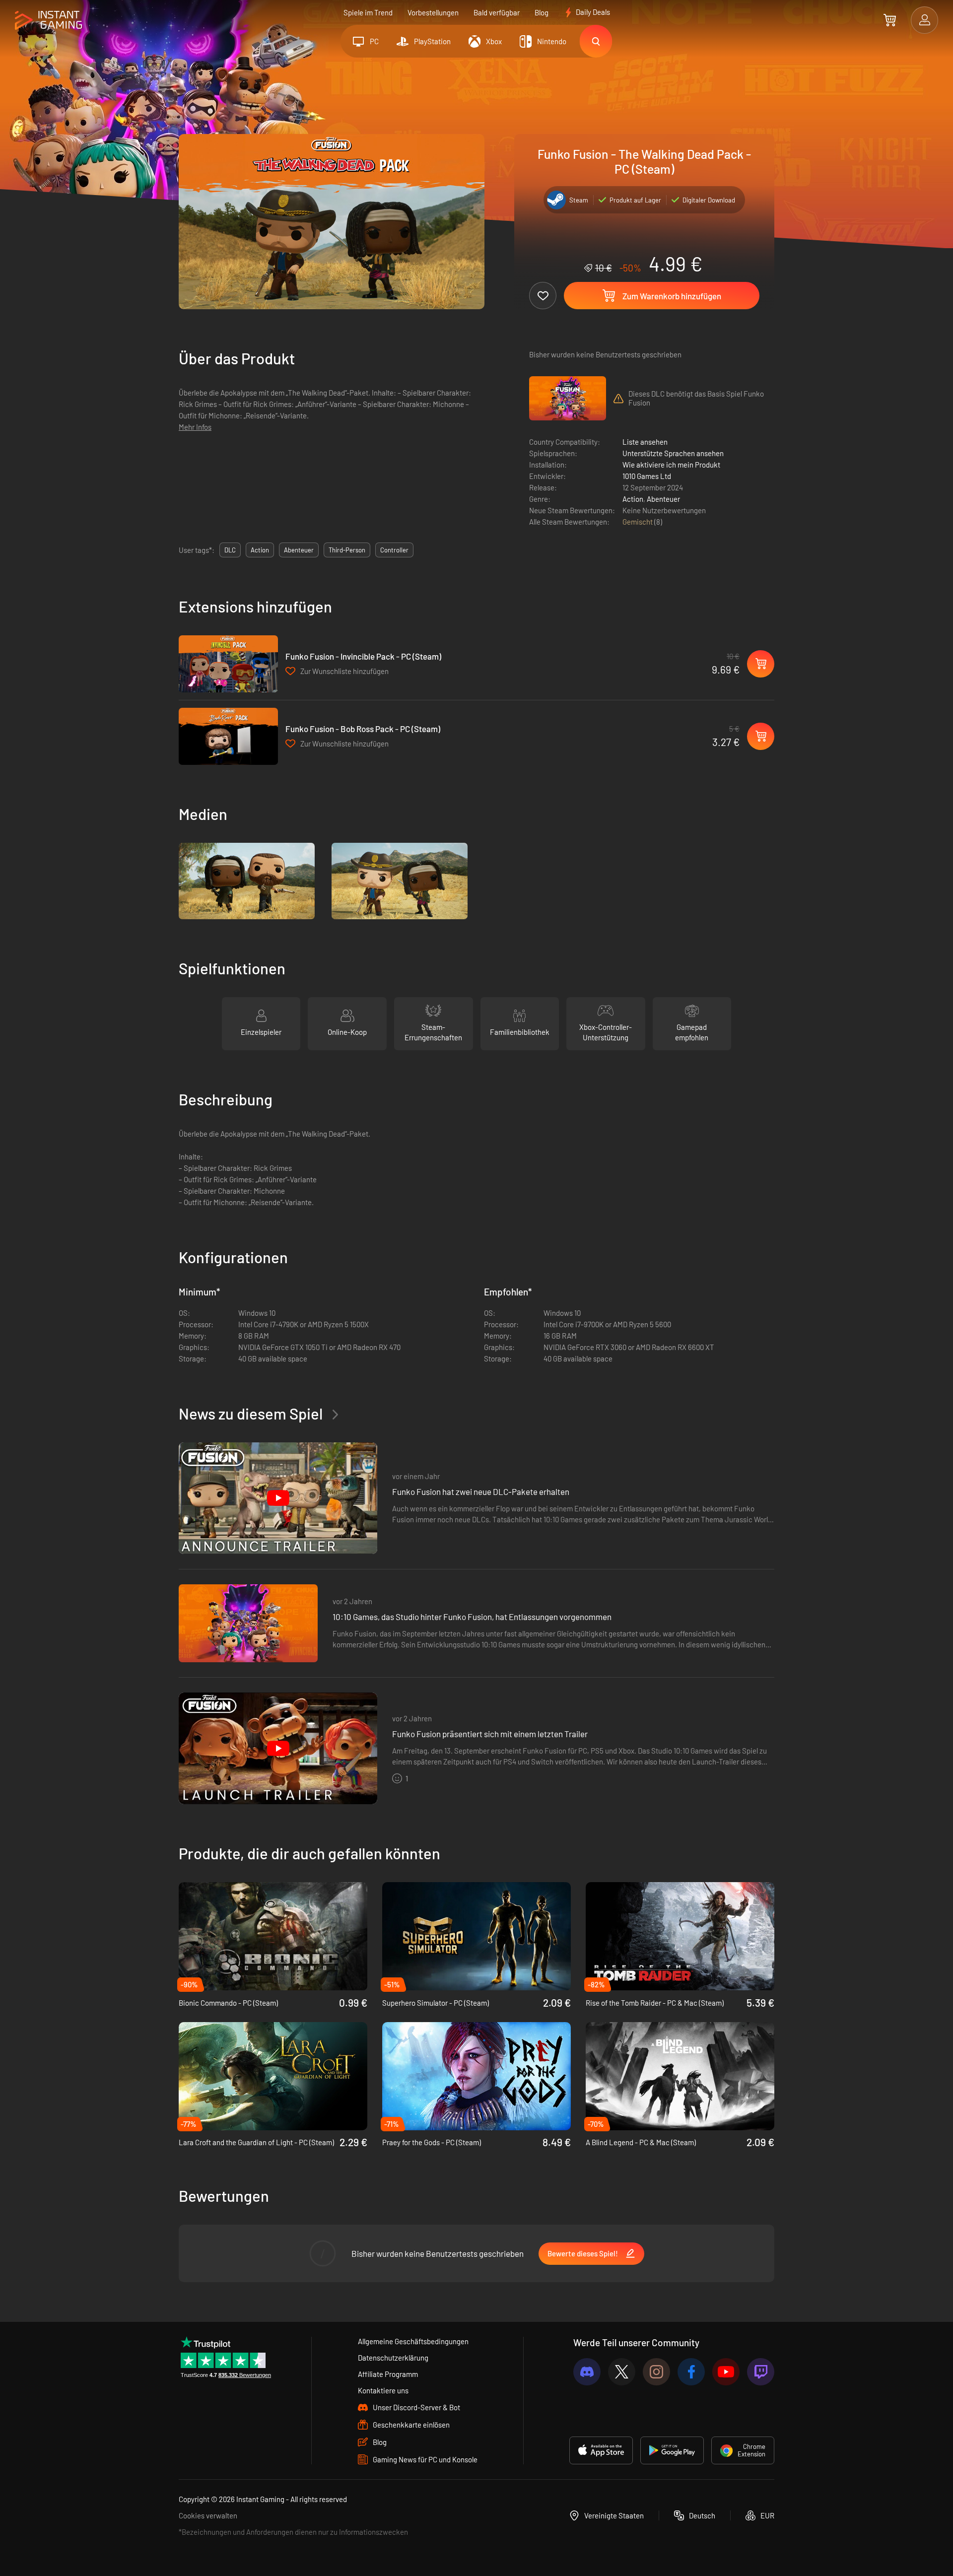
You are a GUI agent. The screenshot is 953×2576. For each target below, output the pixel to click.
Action (633, 499)
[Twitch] (761, 2372)
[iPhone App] (601, 2450)
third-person (347, 550)
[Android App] (672, 2450)
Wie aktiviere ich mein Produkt (671, 465)
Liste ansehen (645, 442)
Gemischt (638, 522)
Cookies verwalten (208, 2515)
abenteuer (299, 550)
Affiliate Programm (388, 2374)
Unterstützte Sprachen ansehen (673, 453)
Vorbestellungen (433, 12)
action (260, 550)
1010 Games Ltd (647, 476)
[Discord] (587, 2372)
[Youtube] (726, 2372)
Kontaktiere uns (383, 2390)
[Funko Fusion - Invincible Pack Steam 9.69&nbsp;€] (228, 664)
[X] (622, 2372)
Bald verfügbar (497, 12)
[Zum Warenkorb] (890, 20)
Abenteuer (663, 499)
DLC (230, 550)
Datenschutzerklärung (393, 2358)
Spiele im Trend (368, 12)
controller (394, 550)
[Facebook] (691, 2372)
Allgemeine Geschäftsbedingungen (413, 2341)
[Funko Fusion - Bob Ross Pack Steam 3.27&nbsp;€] (228, 736)
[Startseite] (48, 21)
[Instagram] (656, 2372)
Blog (542, 12)
